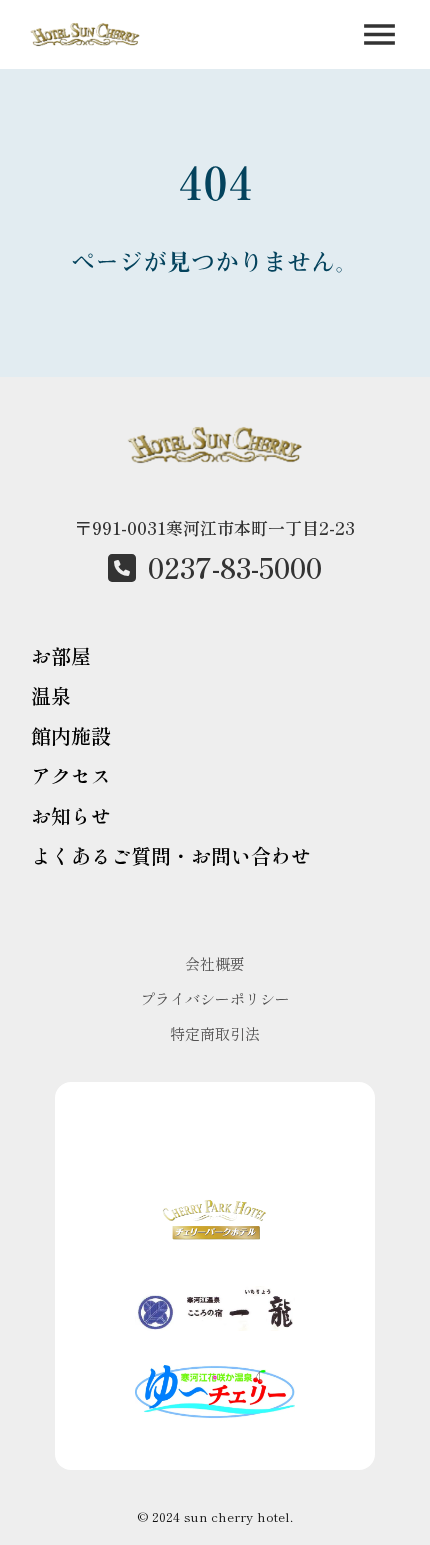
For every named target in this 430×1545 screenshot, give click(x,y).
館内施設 (71, 735)
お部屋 (61, 655)
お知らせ (71, 815)
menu (379, 34)
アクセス (71, 775)
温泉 (51, 695)
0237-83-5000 (235, 567)
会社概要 (215, 963)
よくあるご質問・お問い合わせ (171, 855)
